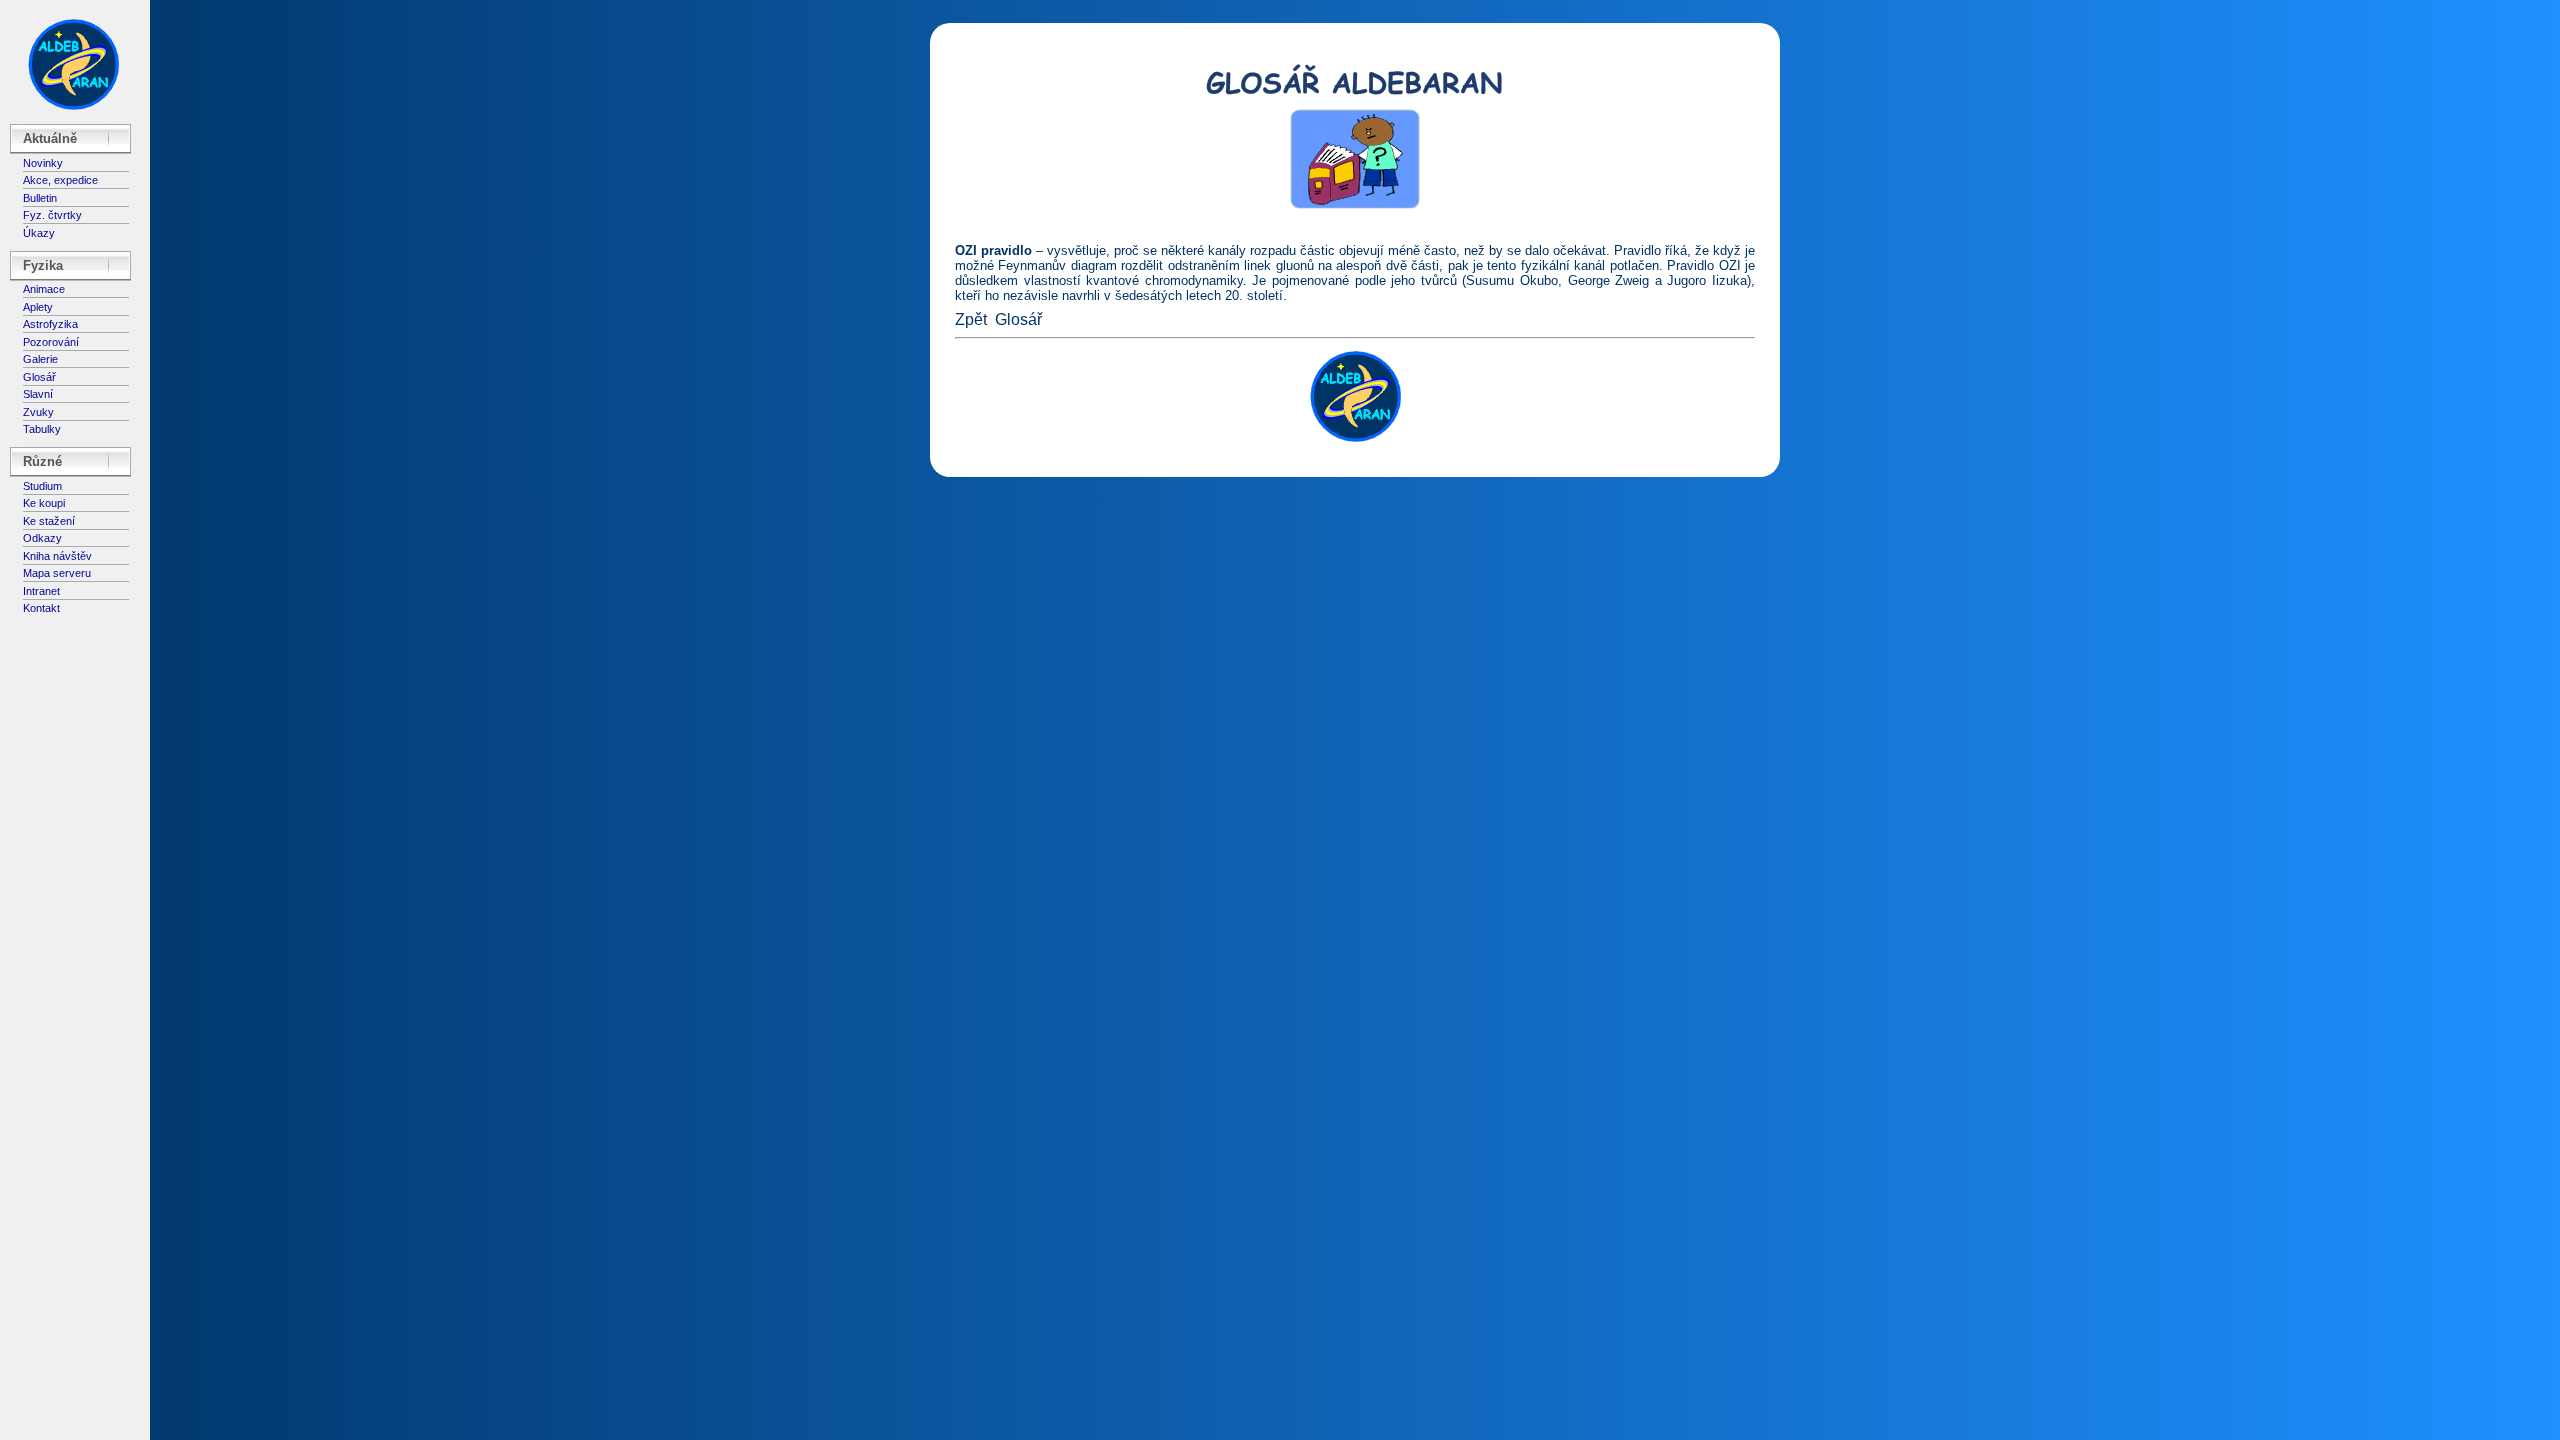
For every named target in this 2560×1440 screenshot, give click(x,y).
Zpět (971, 319)
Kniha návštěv (57, 556)
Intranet (41, 591)
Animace (44, 289)
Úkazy (39, 233)
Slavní (38, 394)
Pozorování (51, 342)
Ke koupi (44, 503)
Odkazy (42, 538)
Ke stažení (49, 521)
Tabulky (42, 429)
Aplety (38, 307)
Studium (42, 486)
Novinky (43, 163)
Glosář (39, 377)
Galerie (40, 359)
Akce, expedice (60, 180)
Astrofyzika (50, 324)
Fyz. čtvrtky (52, 215)
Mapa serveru (57, 573)
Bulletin (40, 198)
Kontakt (41, 608)
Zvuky (38, 412)
